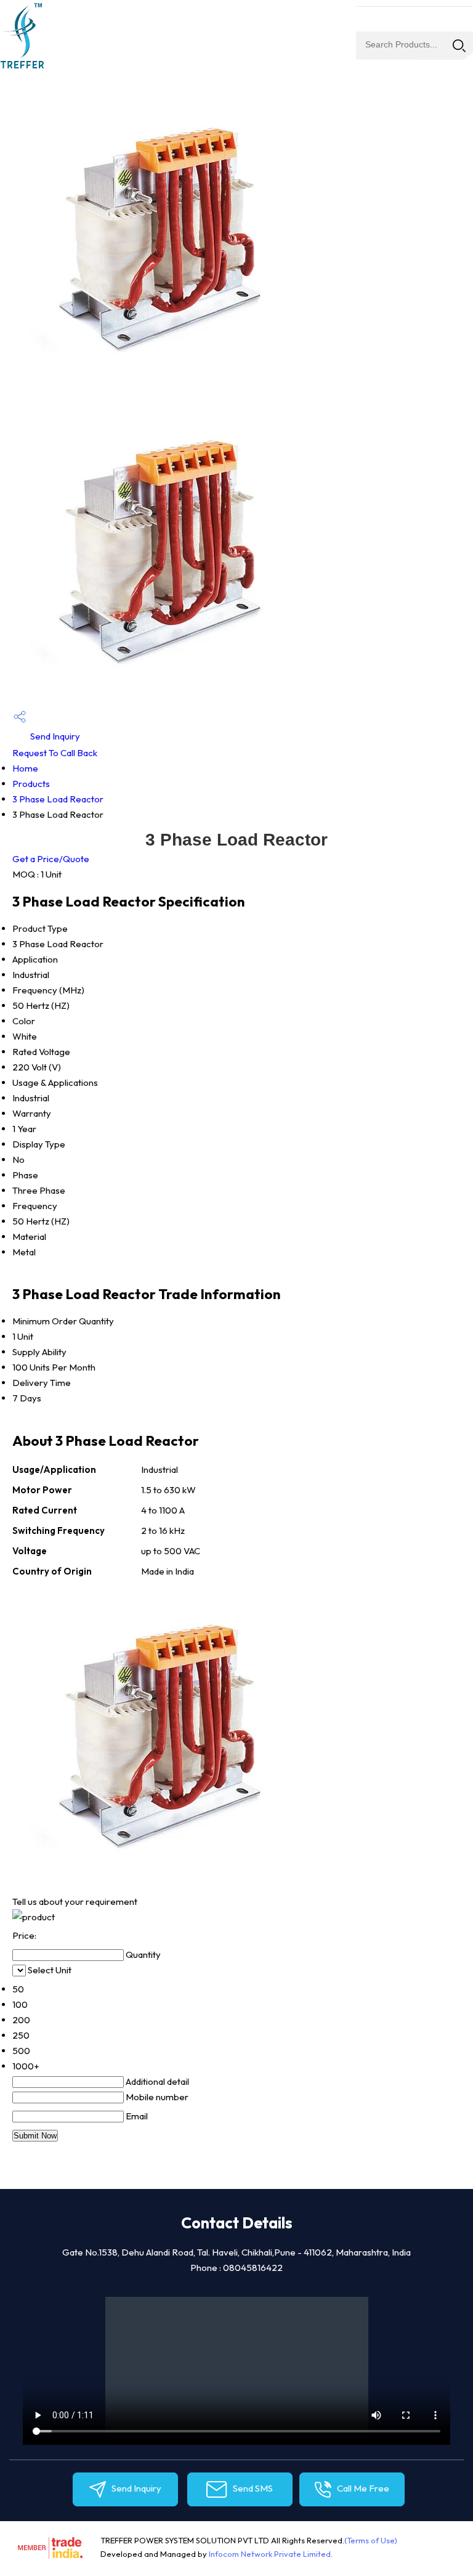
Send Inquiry (54, 736)
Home (25, 768)
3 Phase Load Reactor (58, 799)
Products (31, 784)
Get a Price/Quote (51, 859)
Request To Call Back (55, 753)
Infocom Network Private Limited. (271, 2554)
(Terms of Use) (371, 2540)
